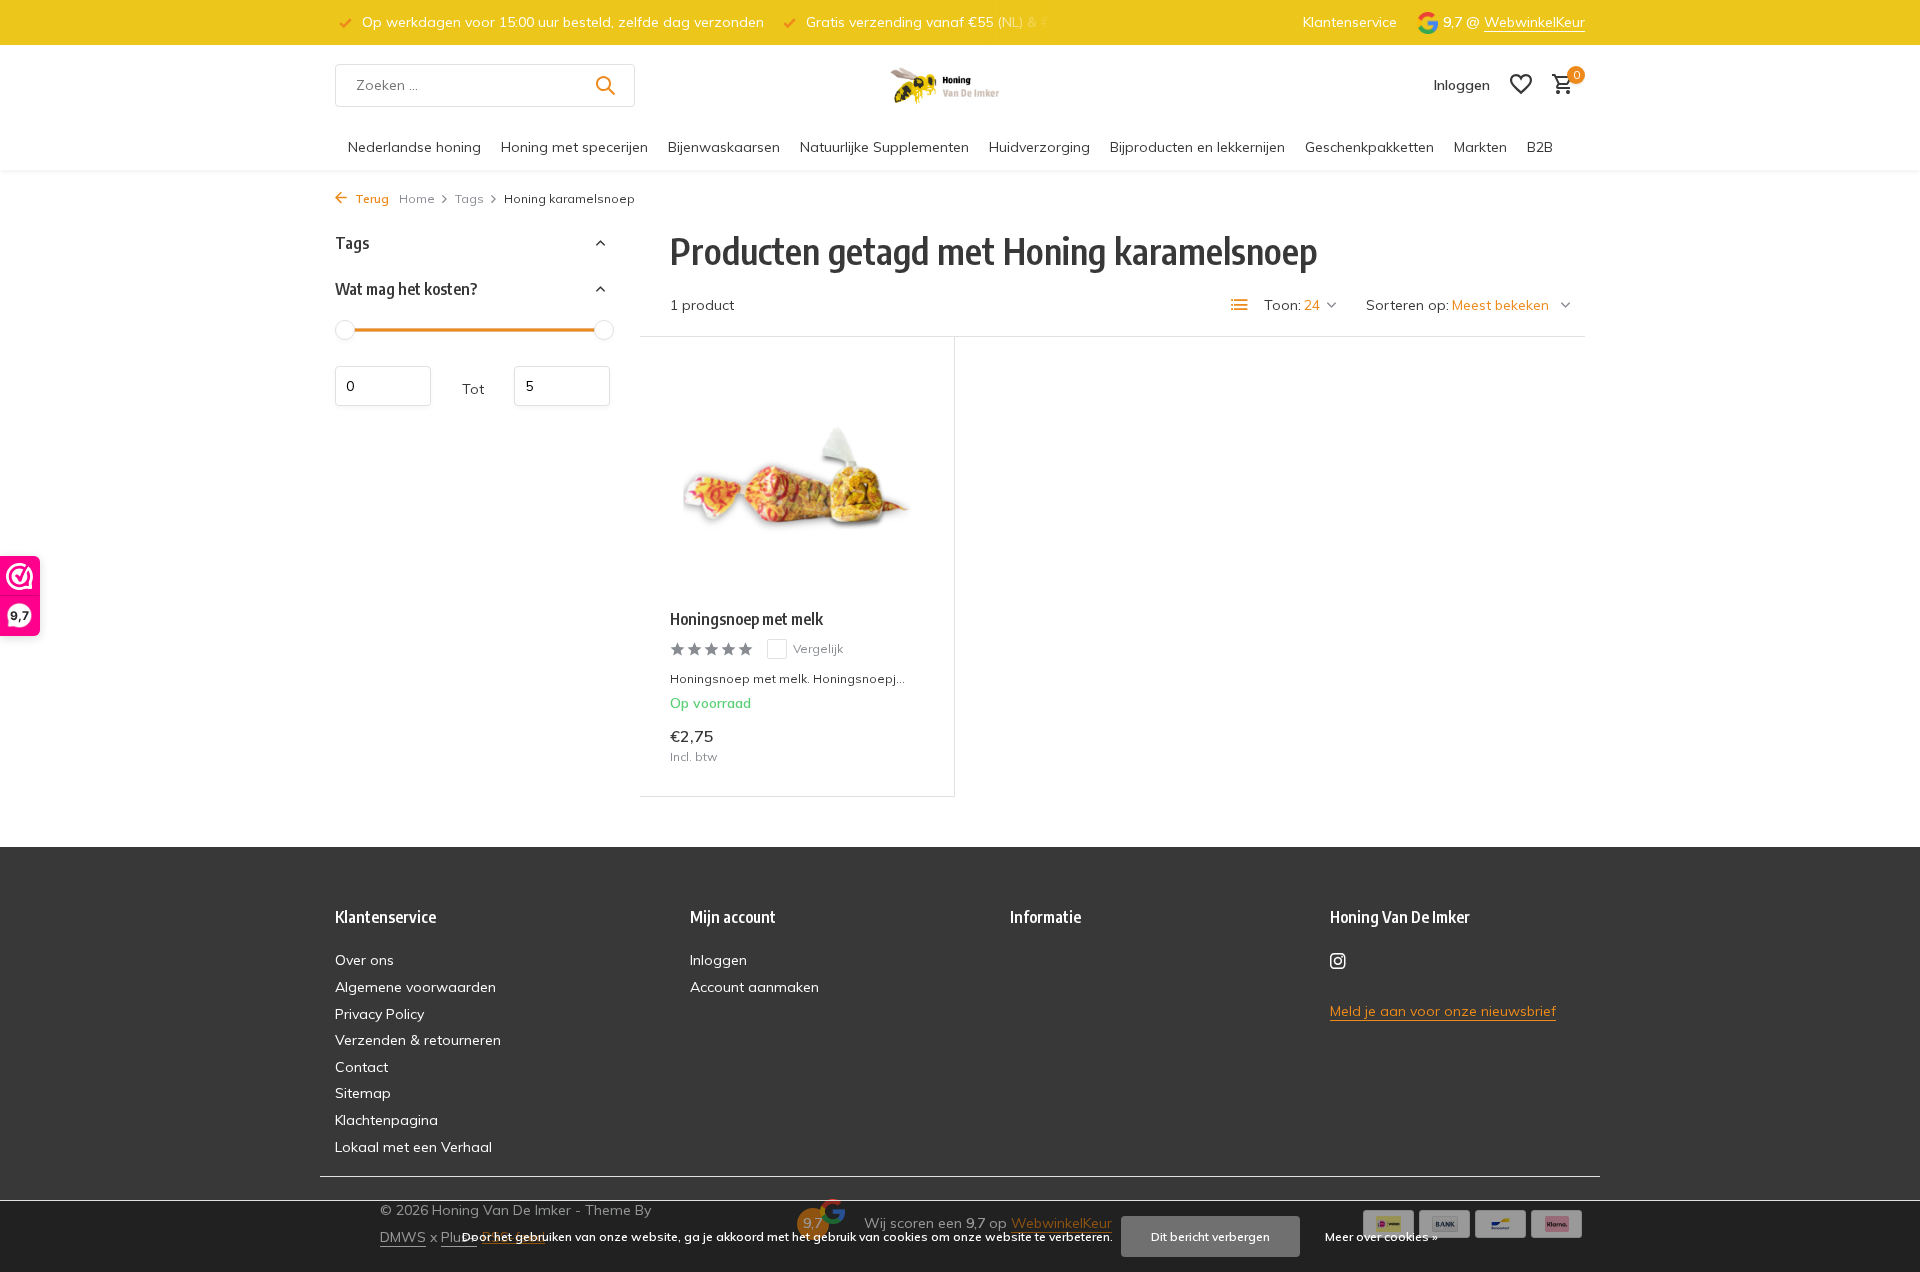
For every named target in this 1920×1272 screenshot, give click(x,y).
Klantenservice (1350, 22)
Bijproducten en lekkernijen (1197, 147)
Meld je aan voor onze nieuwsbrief (1443, 1011)
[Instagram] (1338, 962)
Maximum (562, 386)
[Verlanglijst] (1521, 85)
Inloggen (718, 960)
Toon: (1282, 305)
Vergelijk (818, 648)
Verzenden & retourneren (418, 1040)
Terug (370, 198)
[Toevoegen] (889, 744)
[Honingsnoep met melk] (797, 480)
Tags (469, 198)
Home (417, 198)
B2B (1540, 147)
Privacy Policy (379, 1014)
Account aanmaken (754, 987)
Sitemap (363, 1093)
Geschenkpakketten (1369, 147)
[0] (1557, 85)
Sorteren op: (1407, 305)
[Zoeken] (605, 85)
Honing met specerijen (574, 147)
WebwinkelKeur (1534, 22)
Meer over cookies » (1381, 1236)
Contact (361, 1067)
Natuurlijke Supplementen (884, 147)
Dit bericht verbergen (1210, 1236)
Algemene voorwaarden (415, 987)
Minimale (383, 386)
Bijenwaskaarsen (724, 147)
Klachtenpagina (386, 1120)
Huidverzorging (1039, 147)
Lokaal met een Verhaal (413, 1147)
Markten (1480, 147)
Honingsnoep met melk (746, 619)
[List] (1240, 305)
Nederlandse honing (414, 147)
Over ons (364, 960)
